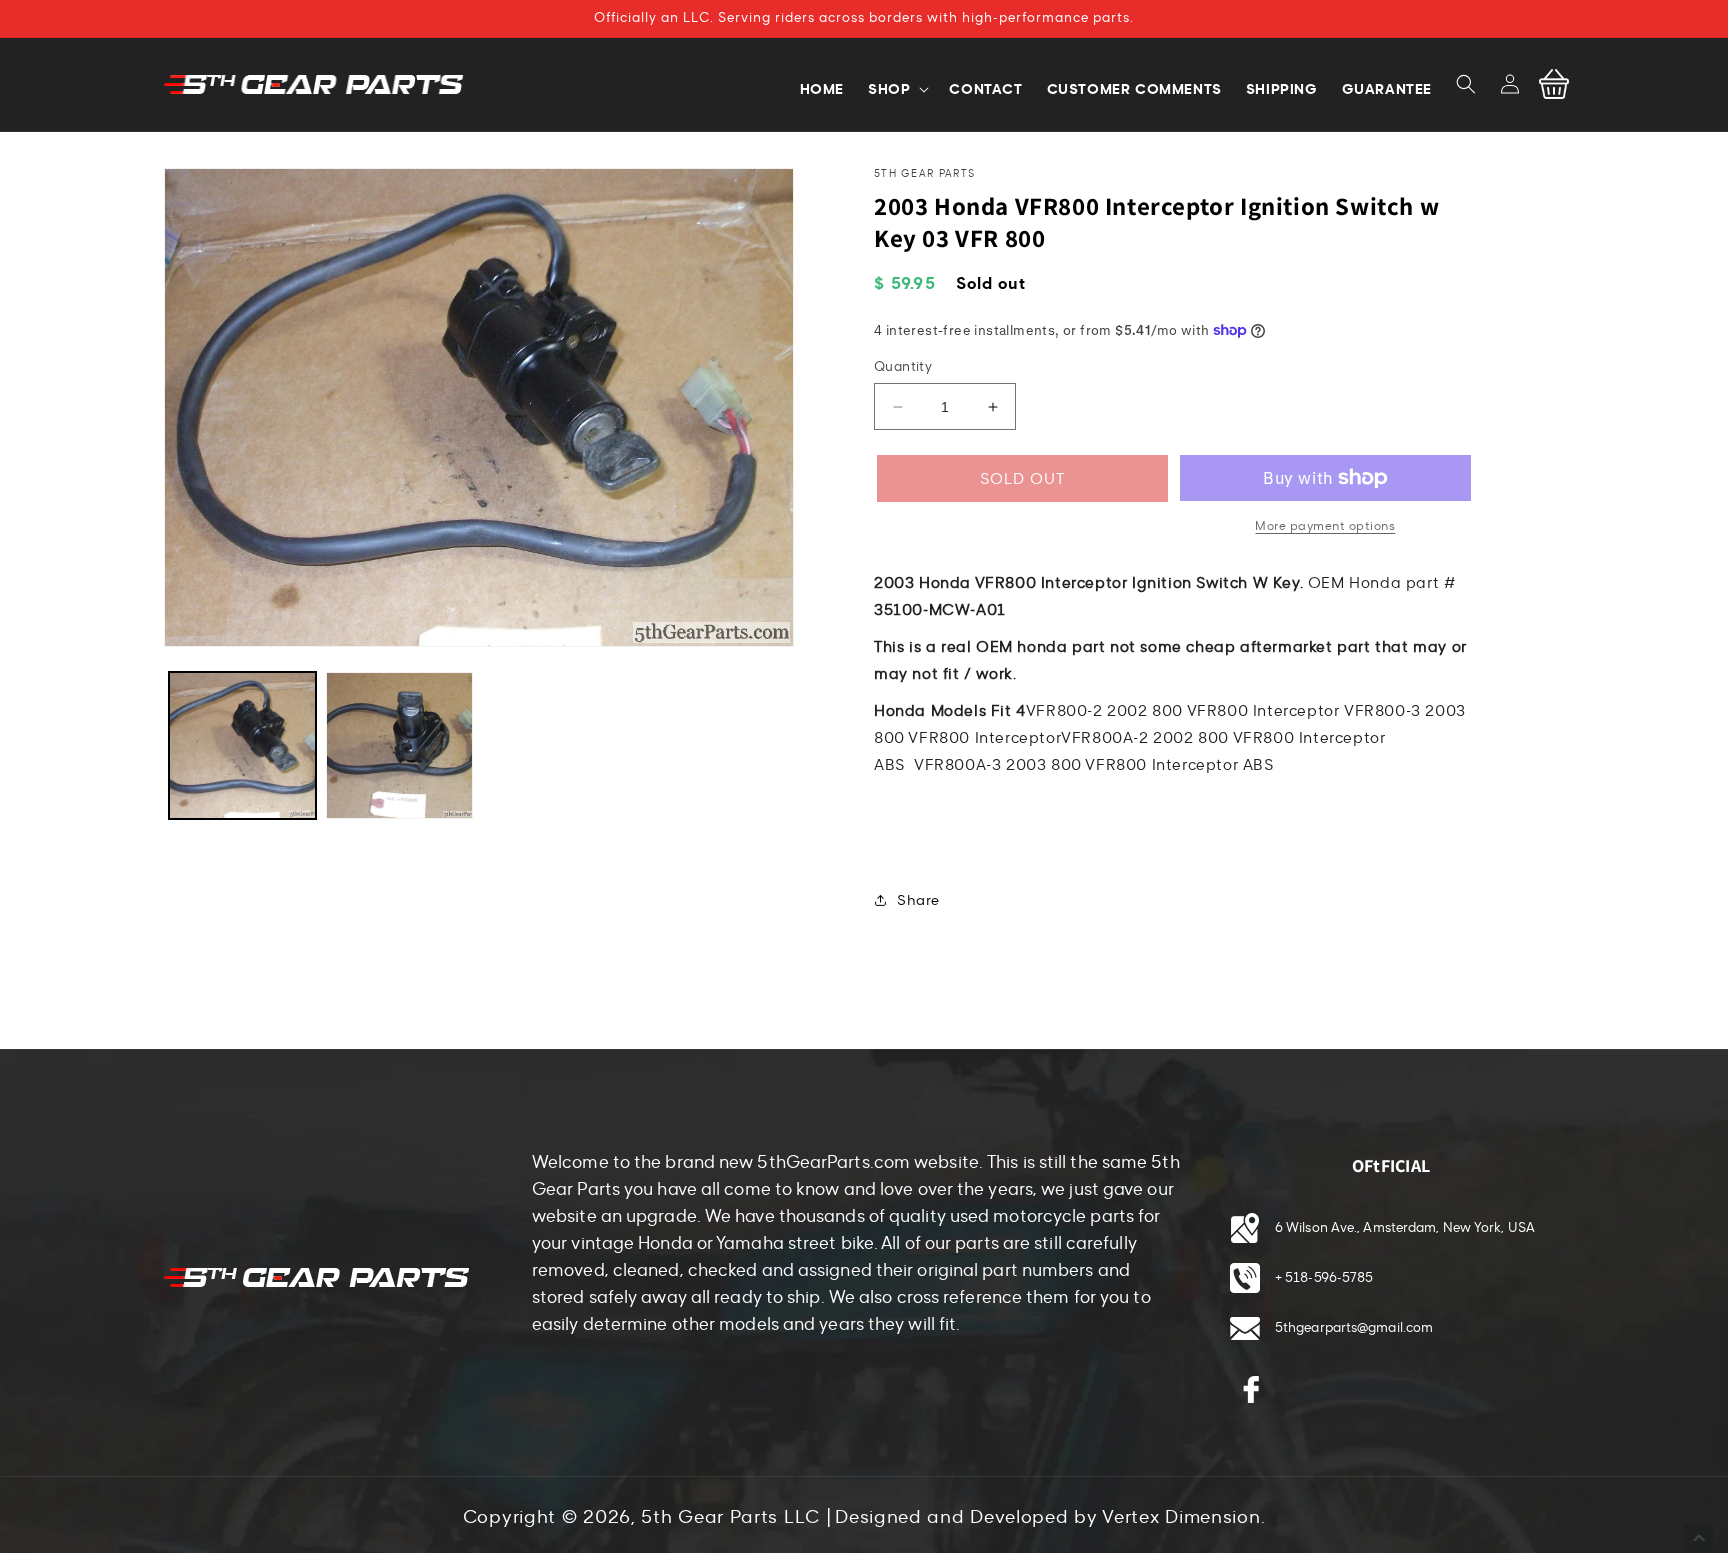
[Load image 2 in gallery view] (399, 745)
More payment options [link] (1325, 526)
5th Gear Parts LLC (730, 1517)
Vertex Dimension (1181, 1517)
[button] (1466, 84)
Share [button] (918, 900)
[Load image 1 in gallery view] (242, 745)
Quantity (903, 367)
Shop (889, 89)
